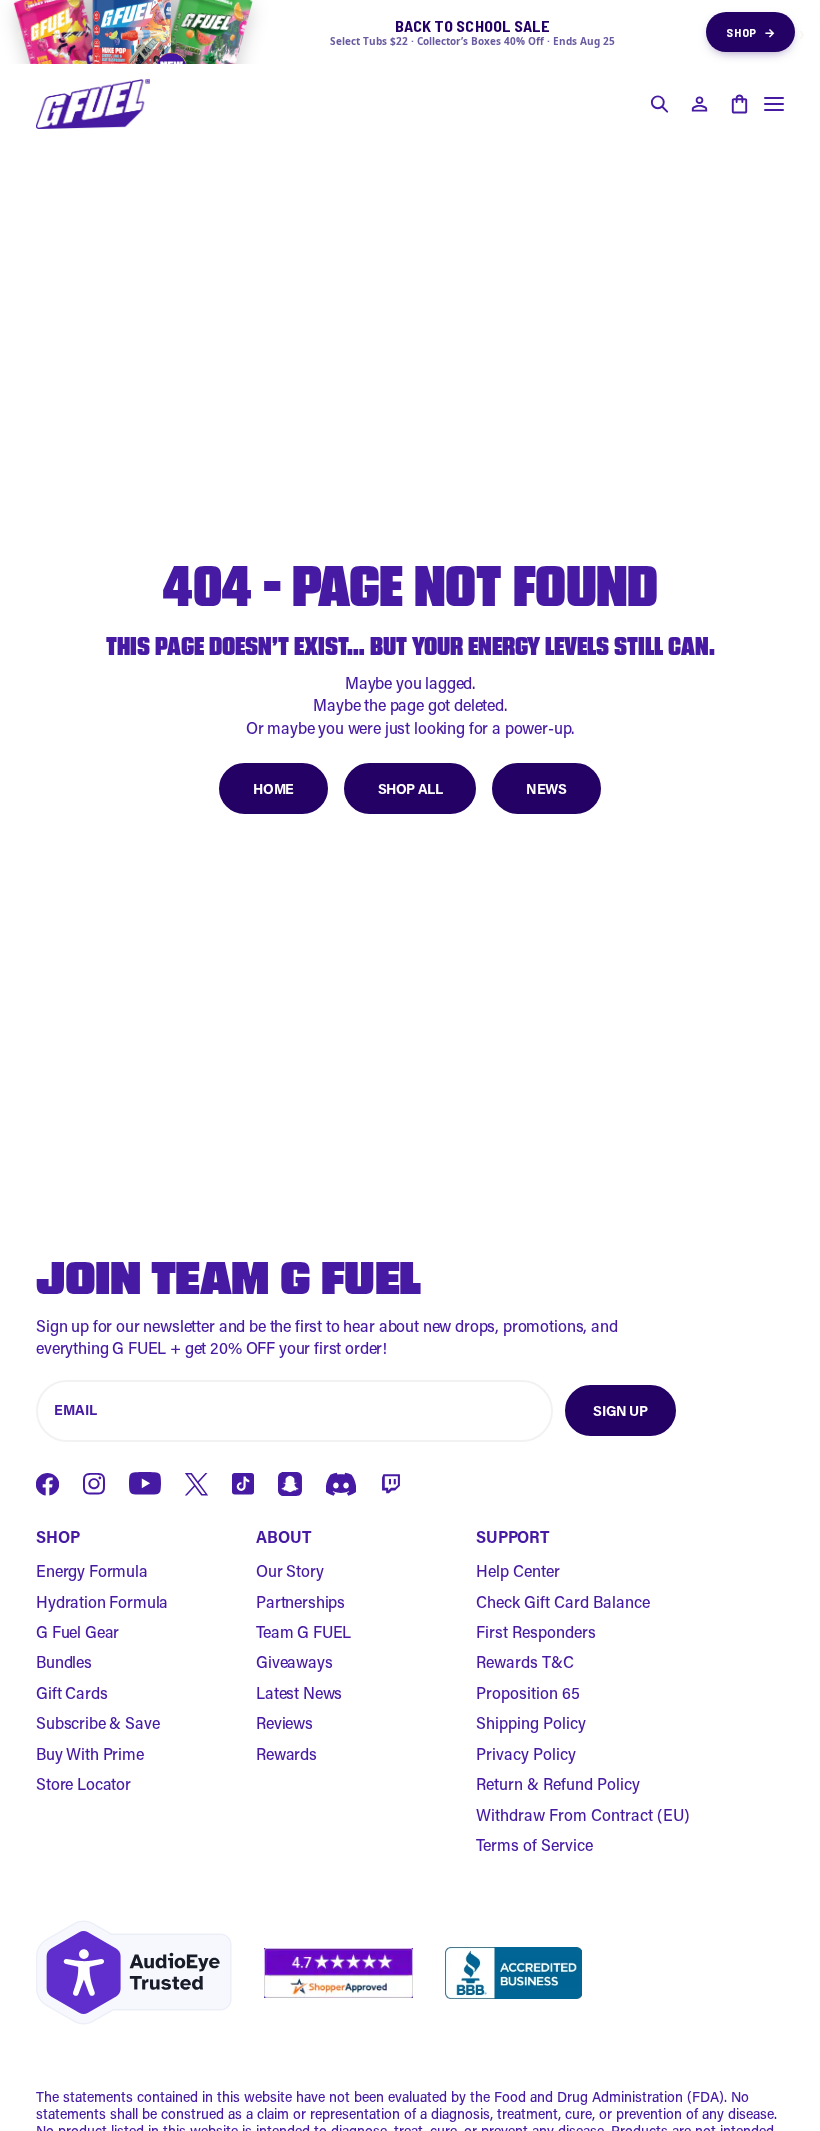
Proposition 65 (528, 1692)
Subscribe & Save (97, 1722)
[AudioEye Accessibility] (134, 1972)
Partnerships (300, 1601)
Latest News (299, 1692)
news (546, 788)
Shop (750, 32)
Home (273, 788)
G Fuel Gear (77, 1631)
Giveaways (294, 1661)
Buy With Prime (90, 1753)
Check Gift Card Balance (563, 1601)
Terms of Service (534, 1844)
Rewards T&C (525, 1661)
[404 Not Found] (93, 104)
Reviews (284, 1722)
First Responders (536, 1631)
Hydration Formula (102, 1601)
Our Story (290, 1570)
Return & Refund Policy (558, 1783)
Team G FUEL (303, 1631)
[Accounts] (699, 104)
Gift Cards (71, 1692)
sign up (620, 1410)
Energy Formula (92, 1570)
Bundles (64, 1661)
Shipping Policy (531, 1722)
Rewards (286, 1753)
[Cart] (739, 104)
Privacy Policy (526, 1753)
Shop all (410, 788)
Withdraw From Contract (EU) (583, 1814)
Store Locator (83, 1783)
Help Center (518, 1570)
